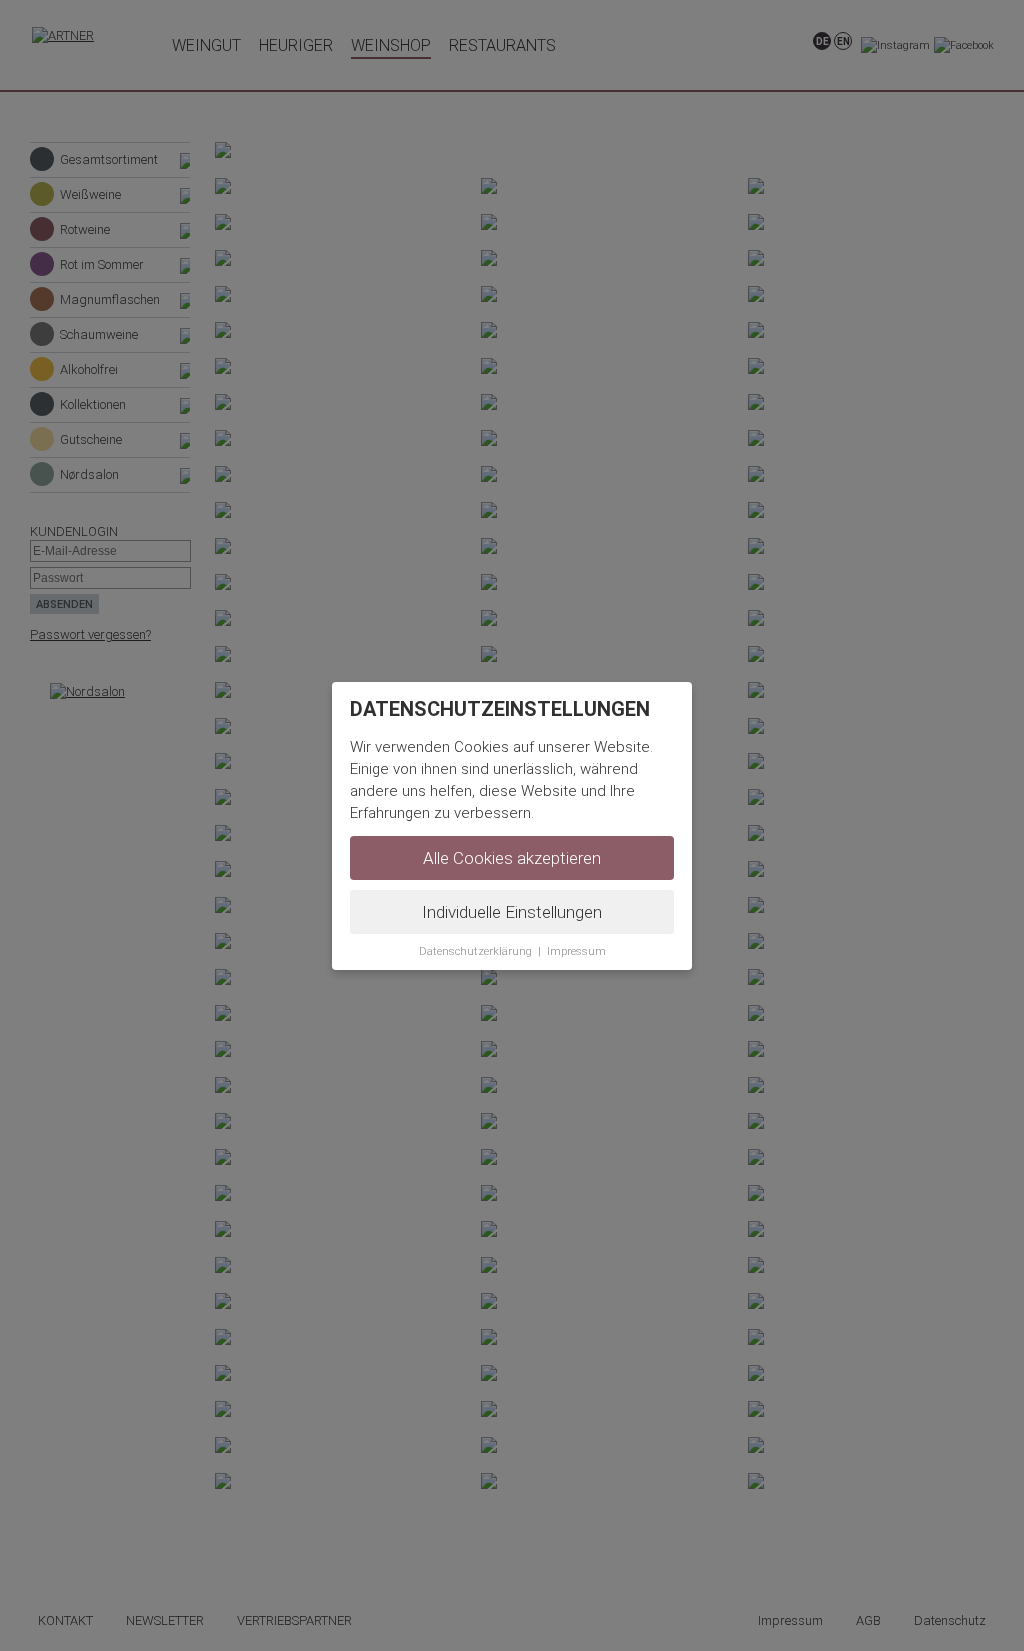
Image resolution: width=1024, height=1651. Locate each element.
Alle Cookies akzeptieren (512, 858)
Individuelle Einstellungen (512, 912)
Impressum (576, 951)
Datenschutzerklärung (475, 951)
